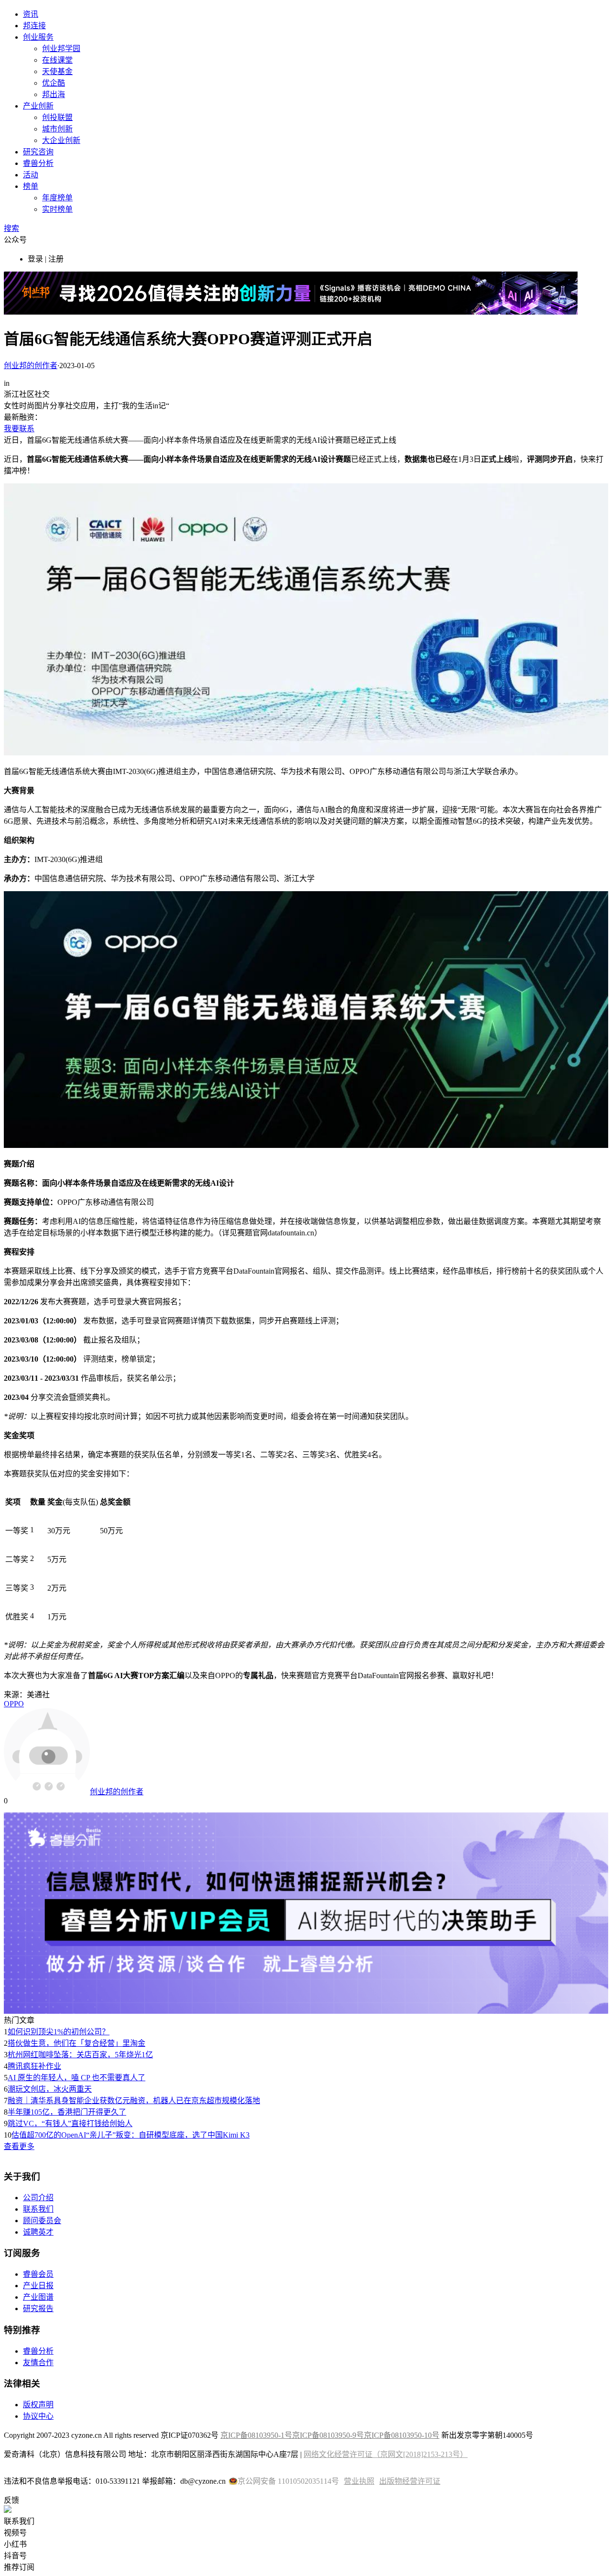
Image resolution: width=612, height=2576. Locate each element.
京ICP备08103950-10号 (402, 2435)
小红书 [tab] (15, 2544)
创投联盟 (57, 117)
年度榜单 (57, 198)
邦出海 (54, 94)
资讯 (31, 14)
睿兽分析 (38, 163)
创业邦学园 (61, 49)
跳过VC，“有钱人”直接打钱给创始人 (70, 2123)
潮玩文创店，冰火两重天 (50, 2089)
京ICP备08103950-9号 (328, 2435)
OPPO (14, 1704)
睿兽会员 (38, 2274)
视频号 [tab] (15, 2533)
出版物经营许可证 (410, 2481)
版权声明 (38, 2405)
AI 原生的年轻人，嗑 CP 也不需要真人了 (76, 2078)
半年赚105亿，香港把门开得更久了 (67, 2112)
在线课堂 (57, 60)
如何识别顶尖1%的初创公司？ (59, 2032)
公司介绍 (38, 2198)
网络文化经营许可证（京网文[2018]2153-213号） (386, 2454)
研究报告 (38, 2309)
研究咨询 (38, 152)
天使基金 (57, 71)
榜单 (31, 186)
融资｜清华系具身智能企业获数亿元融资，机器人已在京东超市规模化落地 (134, 2101)
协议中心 (38, 2416)
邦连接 (34, 26)
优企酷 (54, 83)
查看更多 (19, 2146)
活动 (31, 175)
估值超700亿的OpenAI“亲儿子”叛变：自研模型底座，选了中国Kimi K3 (131, 2135)
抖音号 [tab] (15, 2556)
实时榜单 (57, 209)
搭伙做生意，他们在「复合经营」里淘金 (76, 2043)
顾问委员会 (42, 2221)
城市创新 (57, 129)
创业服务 (38, 37)
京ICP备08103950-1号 (256, 2435)
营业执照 (359, 2481)
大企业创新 (61, 140)
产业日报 (38, 2286)
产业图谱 (38, 2297)
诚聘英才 (38, 2232)
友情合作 (38, 2363)
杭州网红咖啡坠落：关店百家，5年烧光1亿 (80, 2055)
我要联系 (19, 429)
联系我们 (38, 2209)
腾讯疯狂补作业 (34, 2066)
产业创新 (38, 106)
